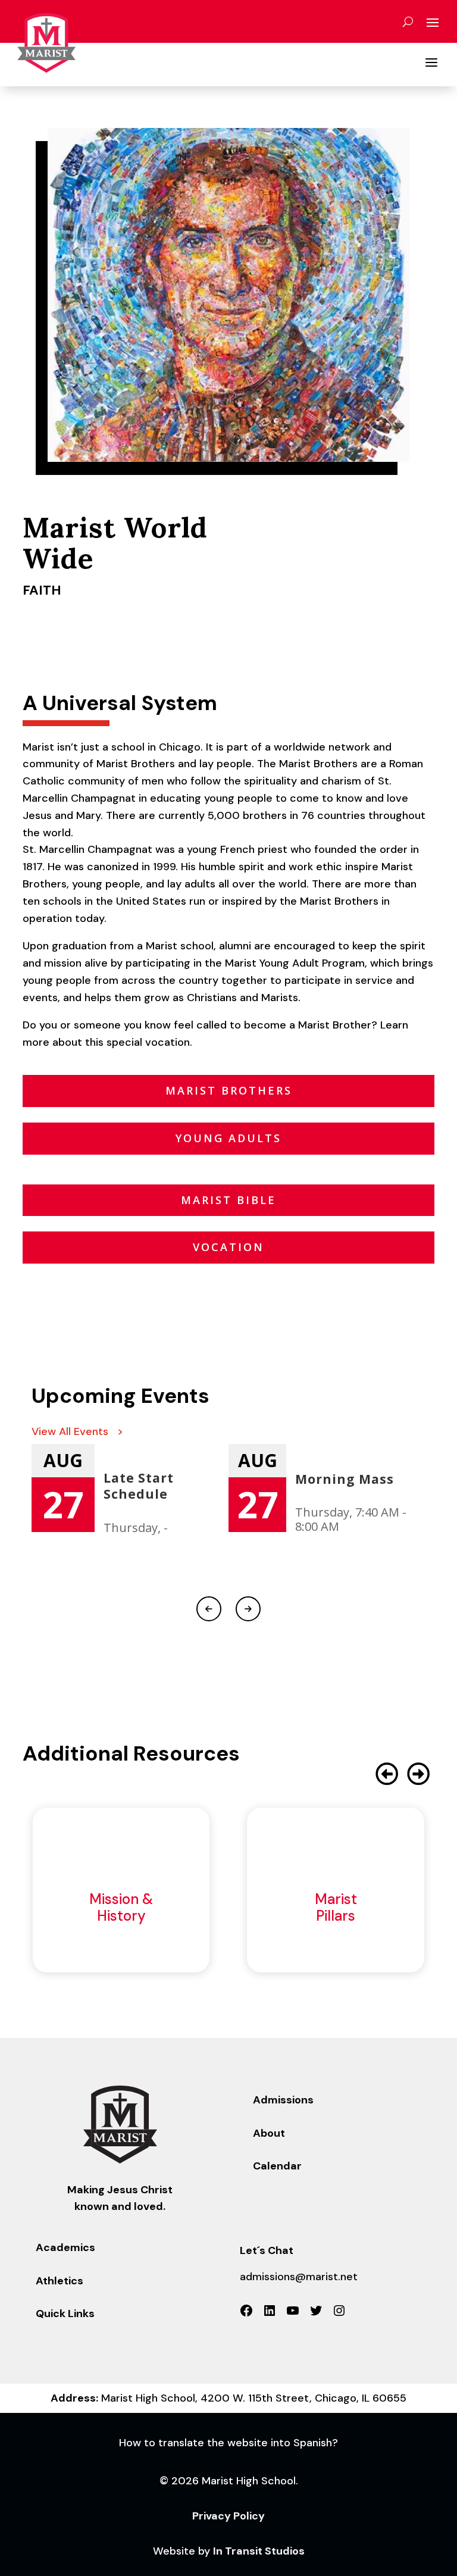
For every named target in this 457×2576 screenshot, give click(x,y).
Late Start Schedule (139, 1486)
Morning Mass (345, 1479)
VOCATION (228, 1247)
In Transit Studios (259, 2551)
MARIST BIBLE (228, 1200)
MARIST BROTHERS (229, 1090)
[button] (419, 1774)
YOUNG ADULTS (228, 1138)
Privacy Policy (228, 2516)
